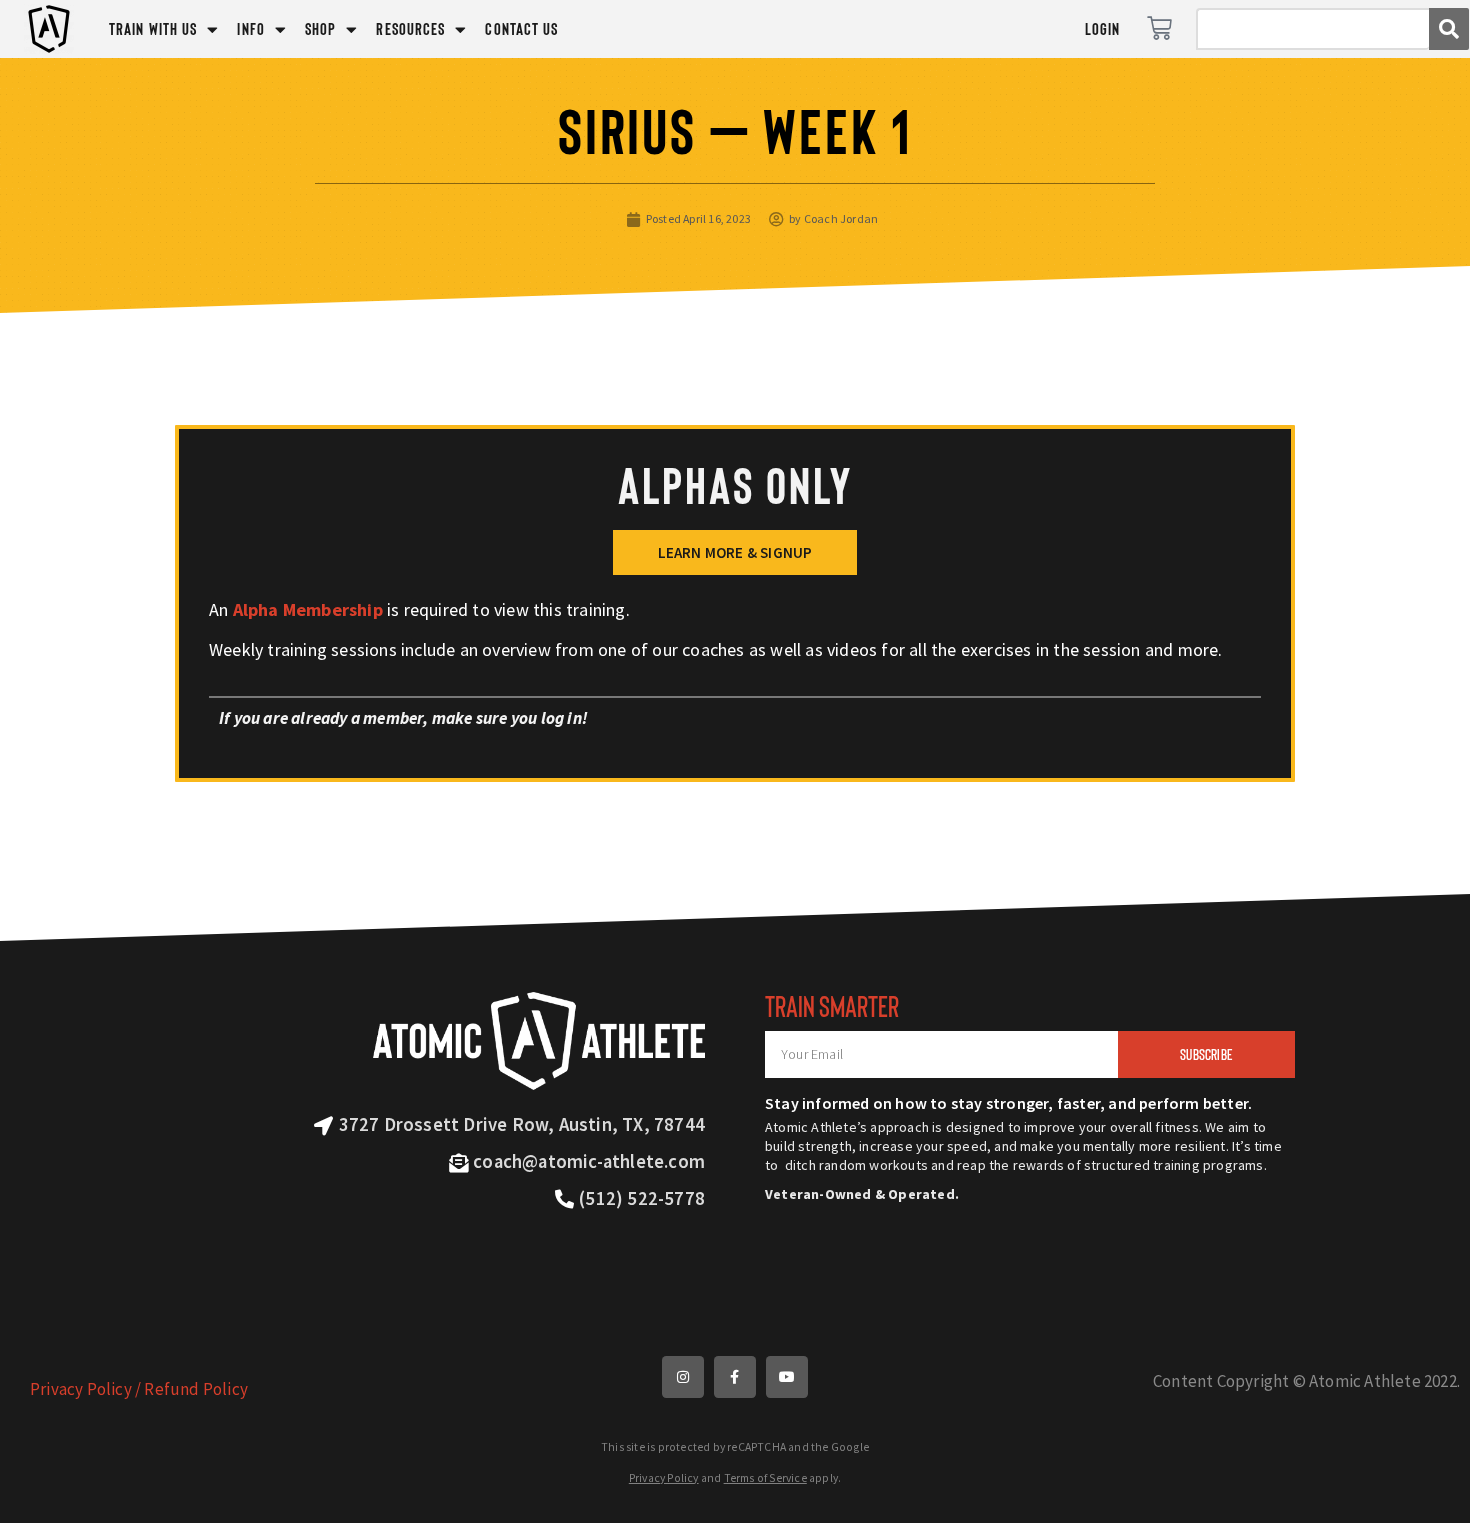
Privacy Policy (664, 1478)
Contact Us (521, 28)
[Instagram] (683, 1377)
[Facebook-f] (735, 1377)
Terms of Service (765, 1478)
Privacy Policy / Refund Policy (139, 1389)
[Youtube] (787, 1377)
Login (1103, 28)
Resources (410, 28)
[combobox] (1312, 29)
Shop (320, 28)
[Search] (1449, 29)
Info (250, 28)
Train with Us (153, 28)
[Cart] (1159, 28)
